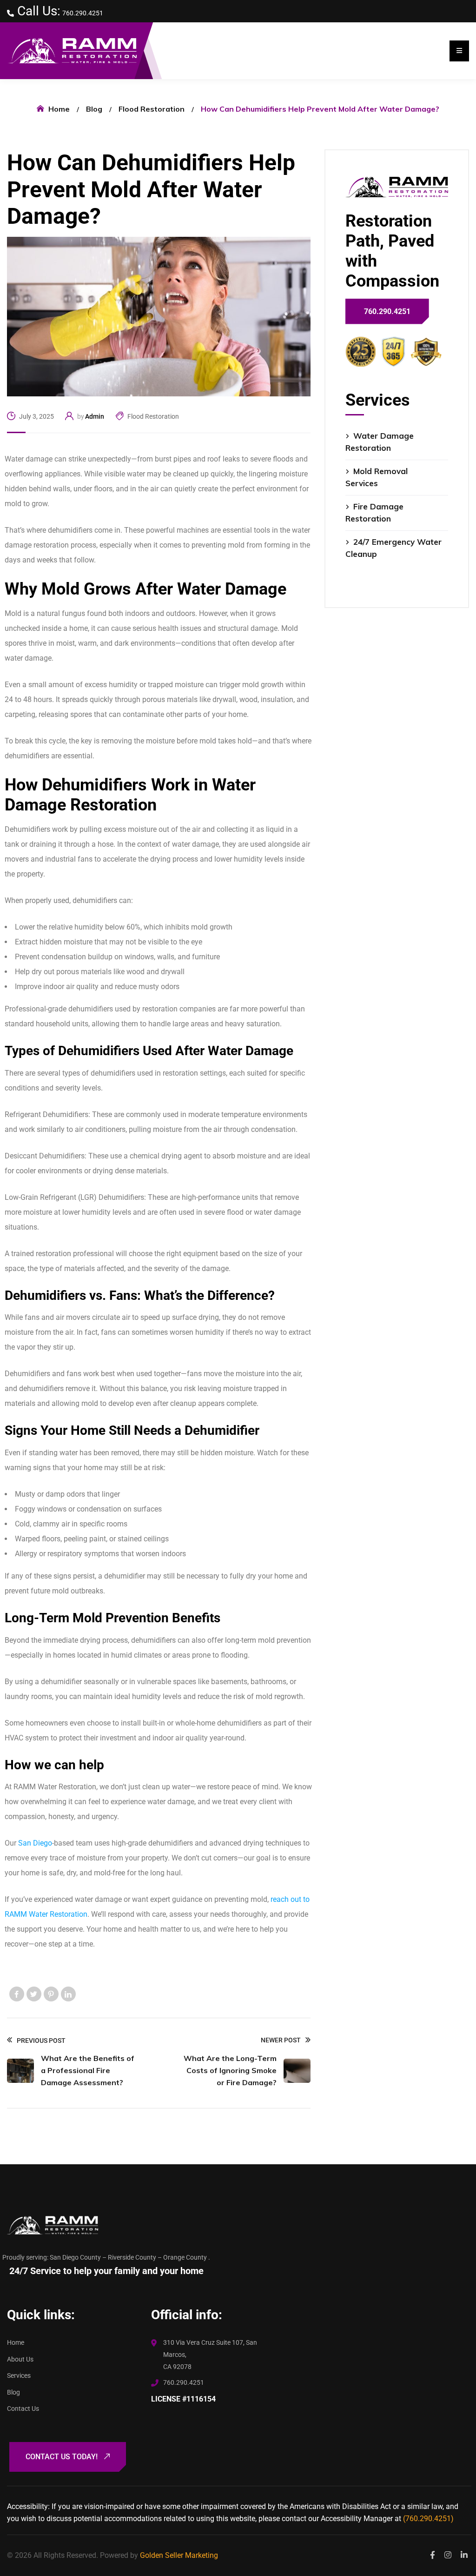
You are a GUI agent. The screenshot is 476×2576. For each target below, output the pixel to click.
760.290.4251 (83, 13)
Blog (94, 109)
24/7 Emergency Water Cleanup (393, 548)
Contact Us (23, 2409)
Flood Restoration (152, 109)
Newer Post (281, 2040)
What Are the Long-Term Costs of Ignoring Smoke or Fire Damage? (230, 2070)
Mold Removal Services (377, 477)
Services (19, 2375)
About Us (20, 2359)
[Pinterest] (51, 1994)
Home (59, 109)
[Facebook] (17, 1994)
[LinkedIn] (68, 1994)
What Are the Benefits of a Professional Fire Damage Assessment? (88, 2070)
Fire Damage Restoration (374, 512)
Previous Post (41, 2041)
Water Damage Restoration (380, 442)
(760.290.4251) (428, 2519)
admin (95, 416)
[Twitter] (34, 1994)
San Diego (35, 1843)
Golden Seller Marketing (179, 2555)
